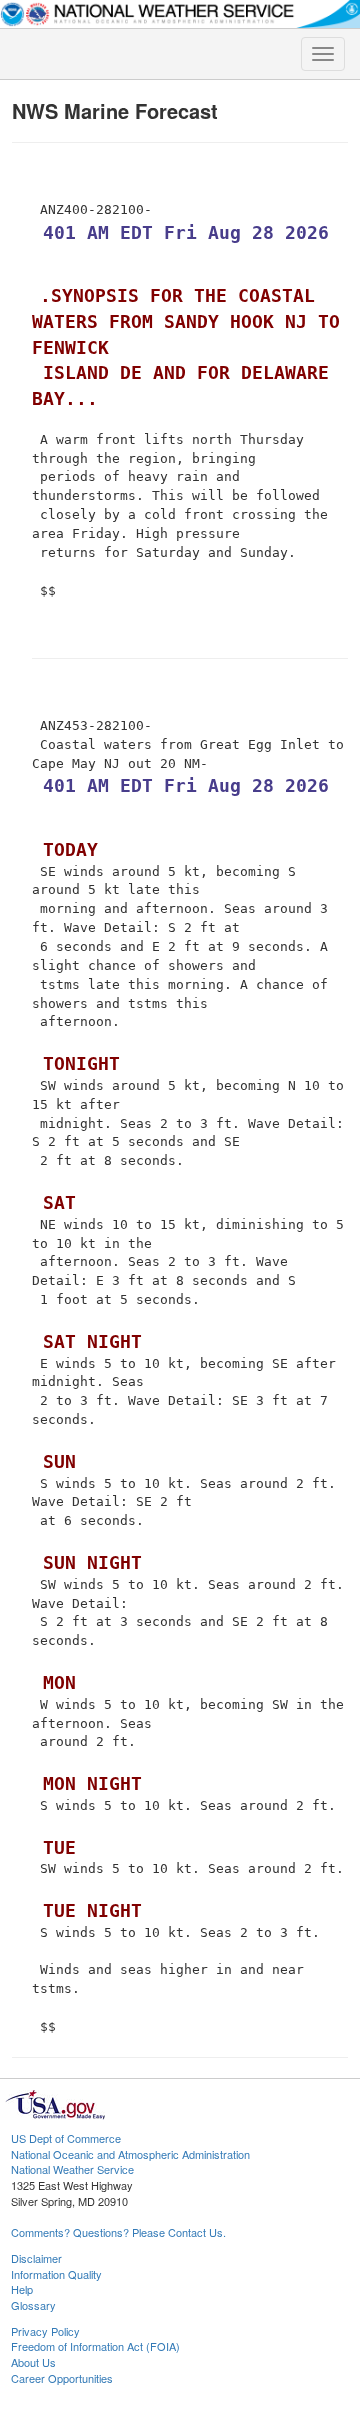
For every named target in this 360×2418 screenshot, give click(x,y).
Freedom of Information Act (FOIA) (95, 2346)
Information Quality (56, 2274)
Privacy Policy (45, 2331)
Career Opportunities (62, 2378)
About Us (33, 2362)
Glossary (33, 2305)
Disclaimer (36, 2258)
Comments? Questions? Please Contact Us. (118, 2232)
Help (22, 2289)
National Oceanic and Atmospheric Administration (130, 2154)
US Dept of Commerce (66, 2138)
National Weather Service (72, 2169)
